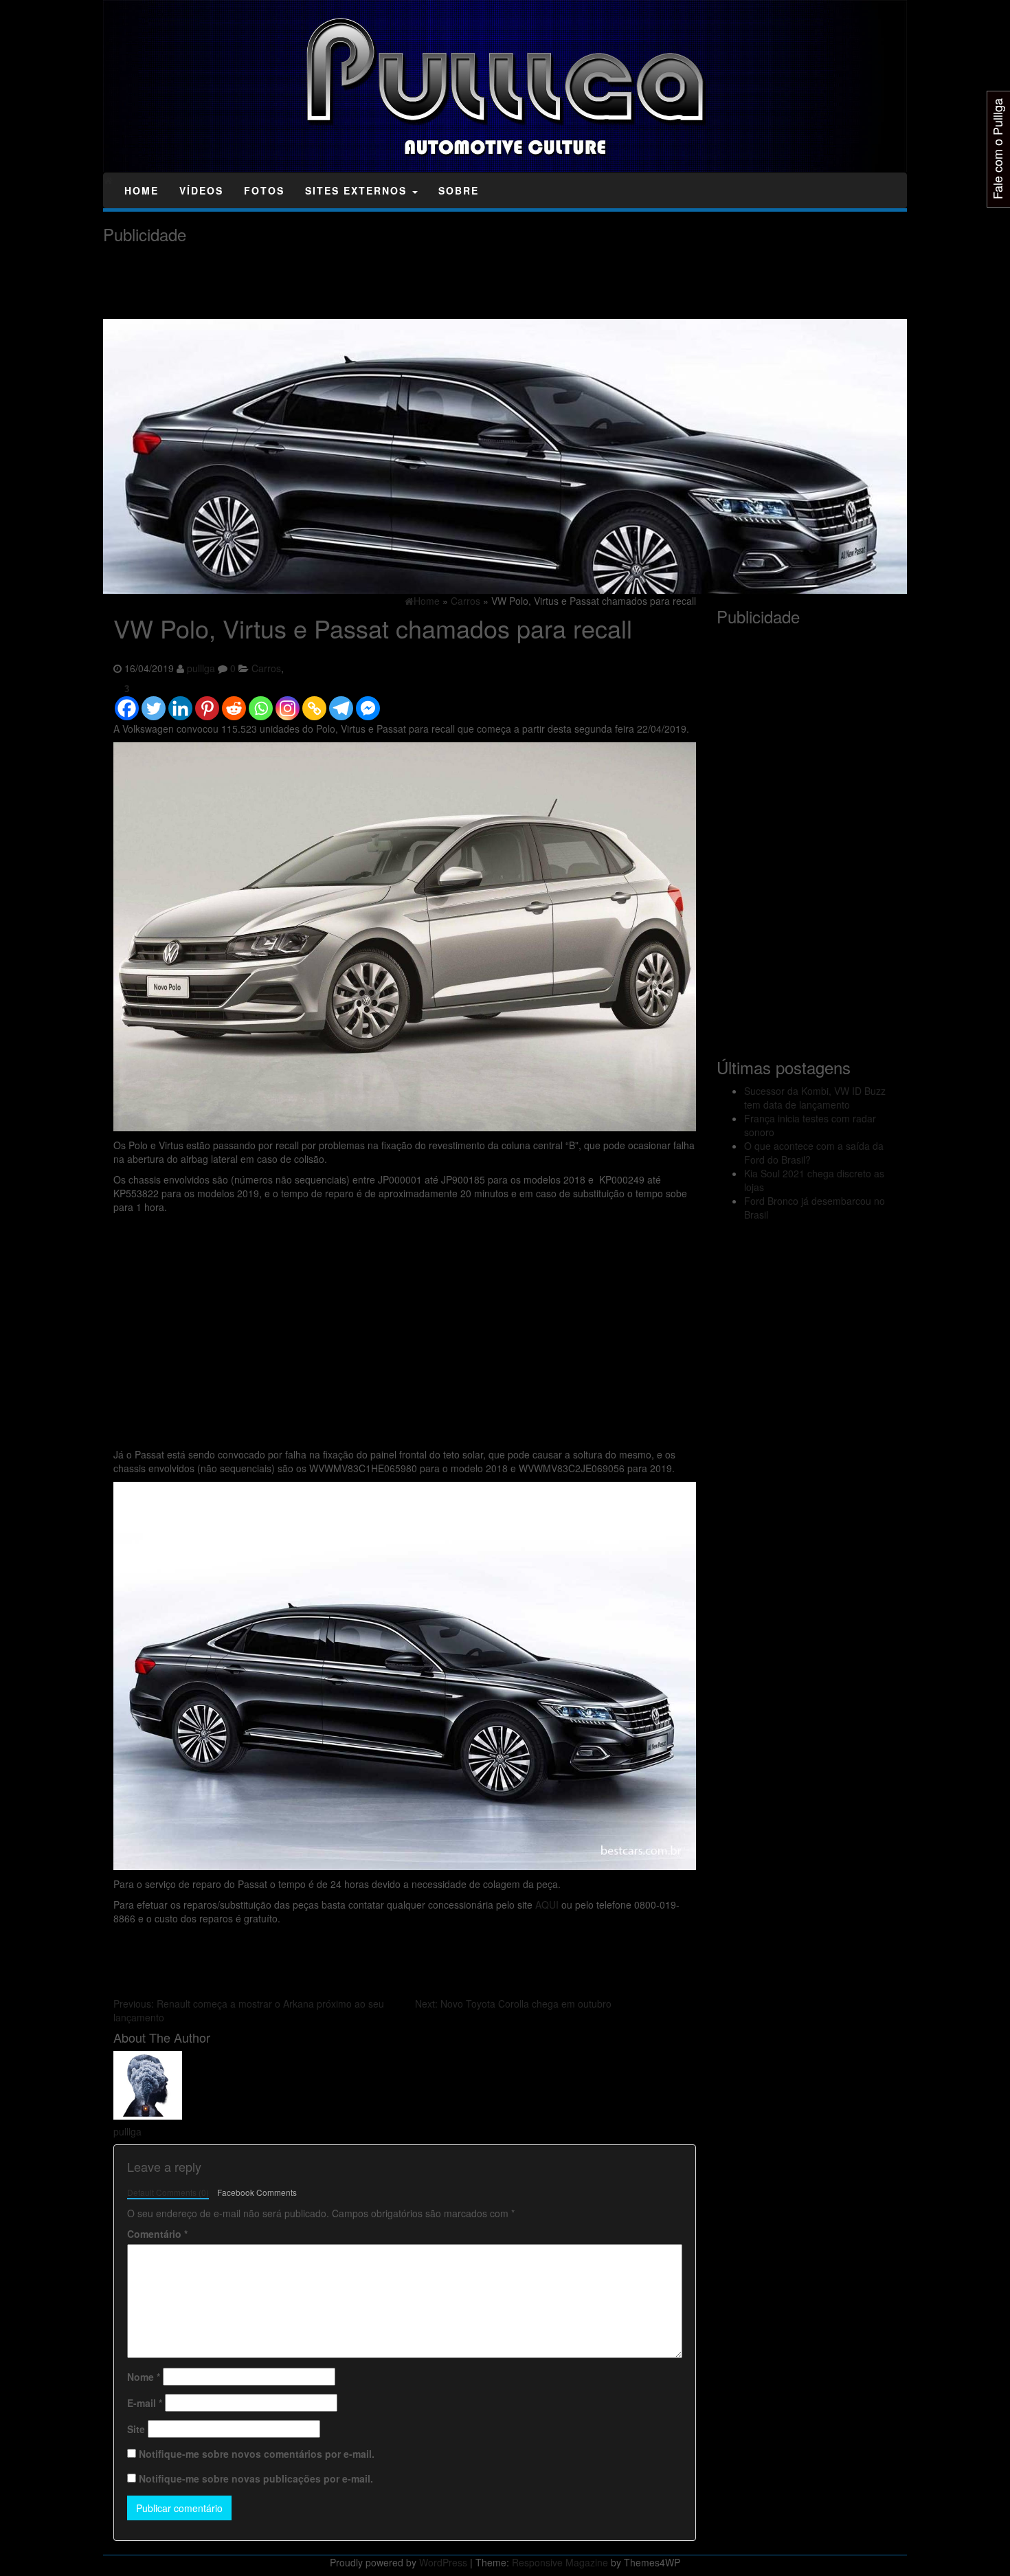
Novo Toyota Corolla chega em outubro (513, 2003)
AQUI (547, 1905)
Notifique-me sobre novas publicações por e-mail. (256, 2478)
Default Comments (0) (168, 2192)
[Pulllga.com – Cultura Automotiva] (108, 180)
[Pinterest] (207, 702)
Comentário (157, 2234)
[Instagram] (288, 702)
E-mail (145, 2403)
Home (142, 190)
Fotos (264, 190)
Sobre (459, 190)
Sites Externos (358, 190)
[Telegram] (341, 702)
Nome (144, 2377)
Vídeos (201, 190)
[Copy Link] (314, 702)
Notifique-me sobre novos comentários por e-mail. (257, 2454)
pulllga (201, 668)
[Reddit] (234, 702)
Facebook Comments (257, 2192)
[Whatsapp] (261, 702)
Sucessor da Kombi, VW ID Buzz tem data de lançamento (815, 1098)
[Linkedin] (180, 702)
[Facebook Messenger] (368, 702)
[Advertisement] (353, 282)
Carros (266, 668)
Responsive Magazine (560, 2562)
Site (136, 2429)
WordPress (443, 2562)
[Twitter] (154, 702)
